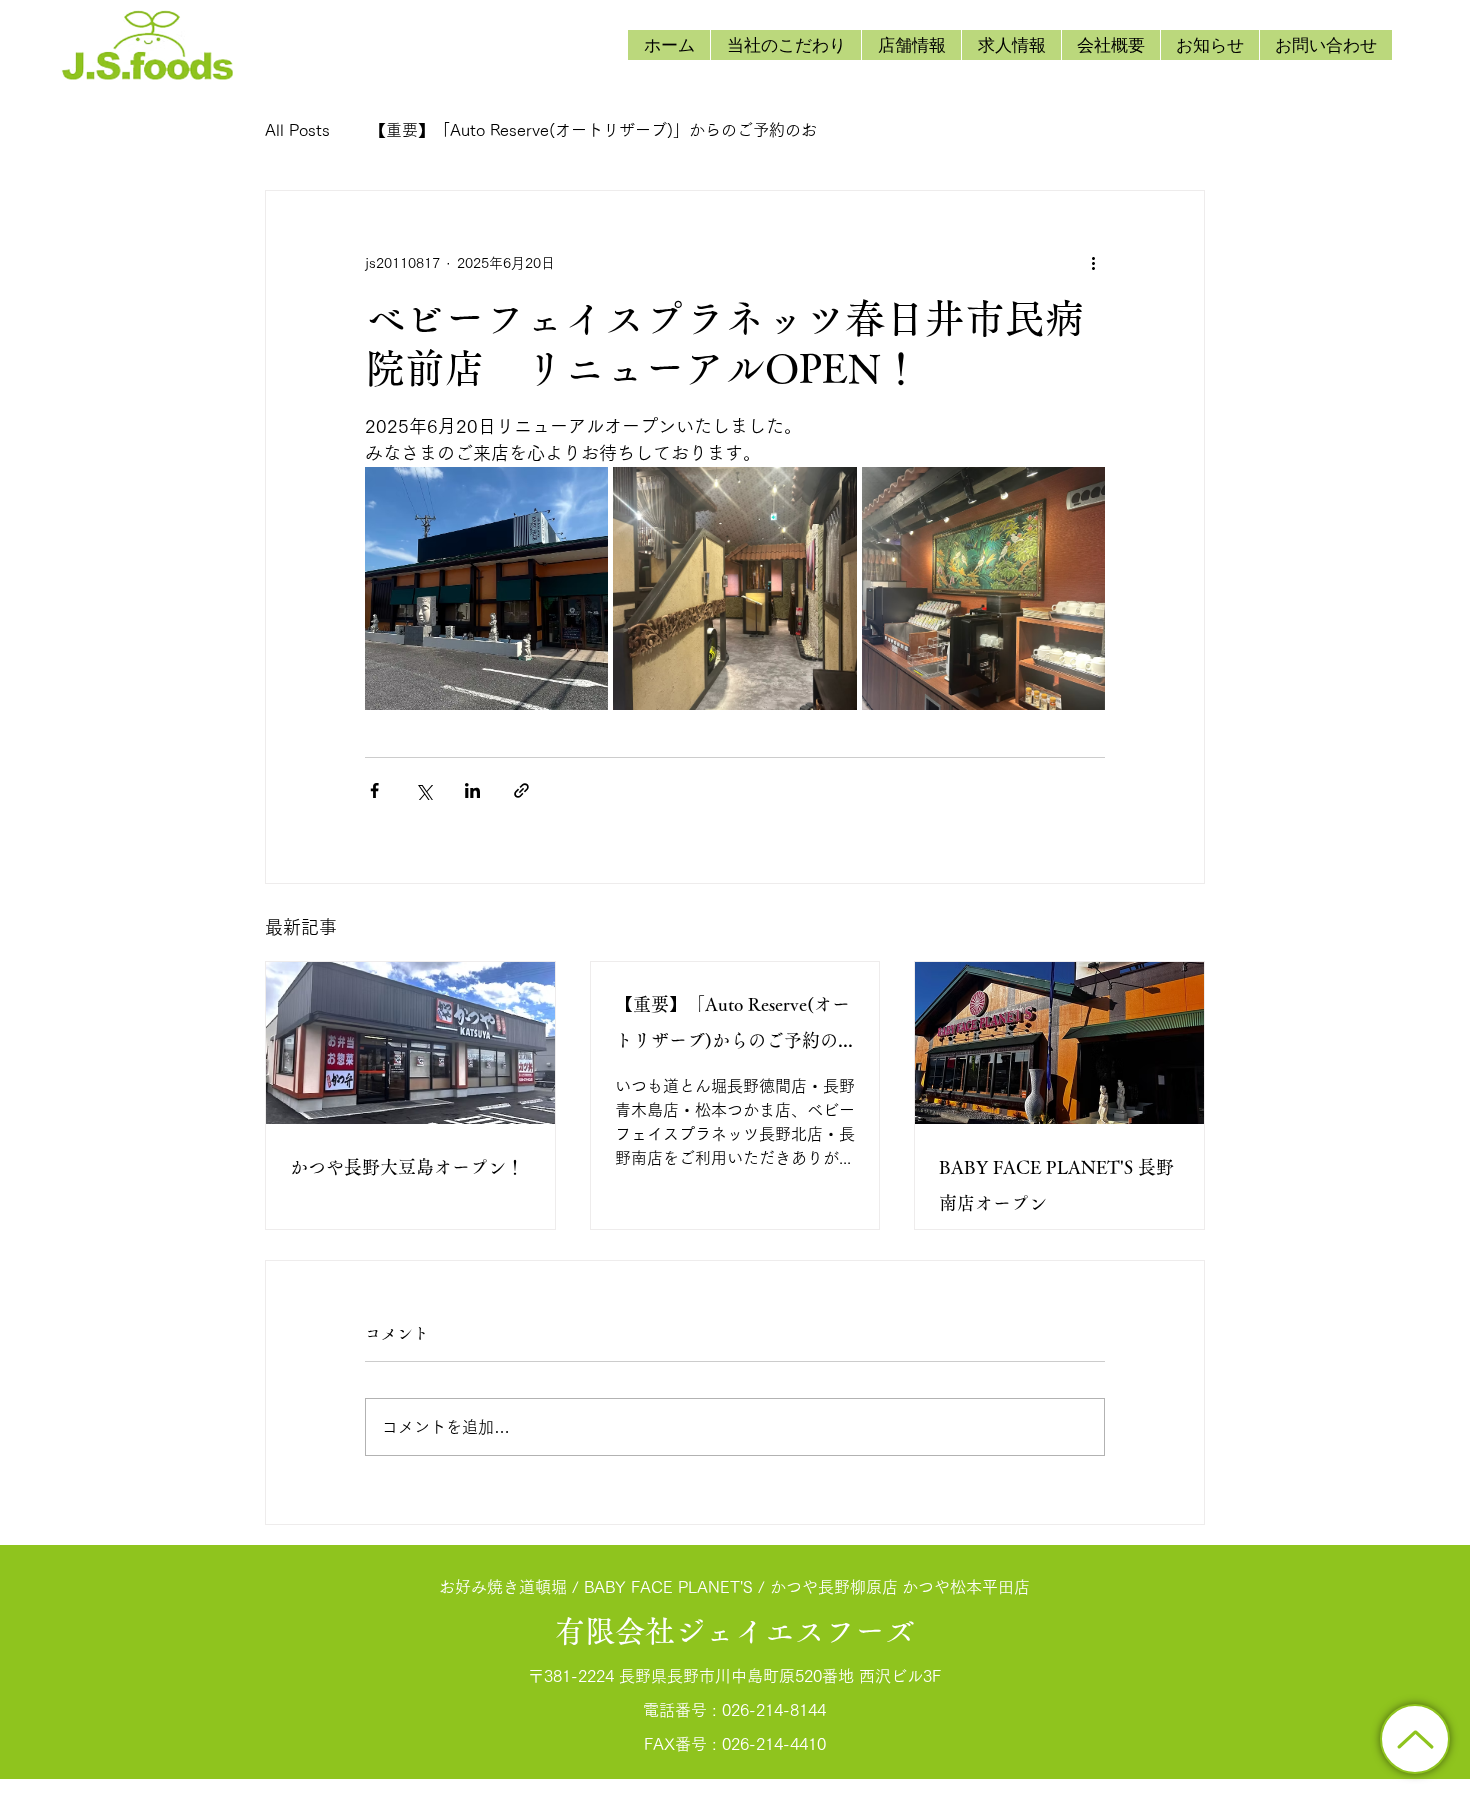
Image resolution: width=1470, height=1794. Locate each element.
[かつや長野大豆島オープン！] (410, 1043)
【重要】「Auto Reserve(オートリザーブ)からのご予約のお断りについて (732, 1026)
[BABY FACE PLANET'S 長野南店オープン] (1059, 1043)
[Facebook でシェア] (374, 790)
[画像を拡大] (486, 588)
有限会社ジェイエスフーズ (735, 1631)
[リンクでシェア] (521, 790)
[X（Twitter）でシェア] (423, 790)
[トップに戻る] (1415, 1739)
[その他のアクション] (1093, 263)
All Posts (297, 130)
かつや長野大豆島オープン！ (407, 1167)
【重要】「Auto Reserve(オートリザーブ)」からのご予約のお (593, 130)
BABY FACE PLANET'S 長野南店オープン (1056, 1185)
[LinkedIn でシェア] (472, 790)
